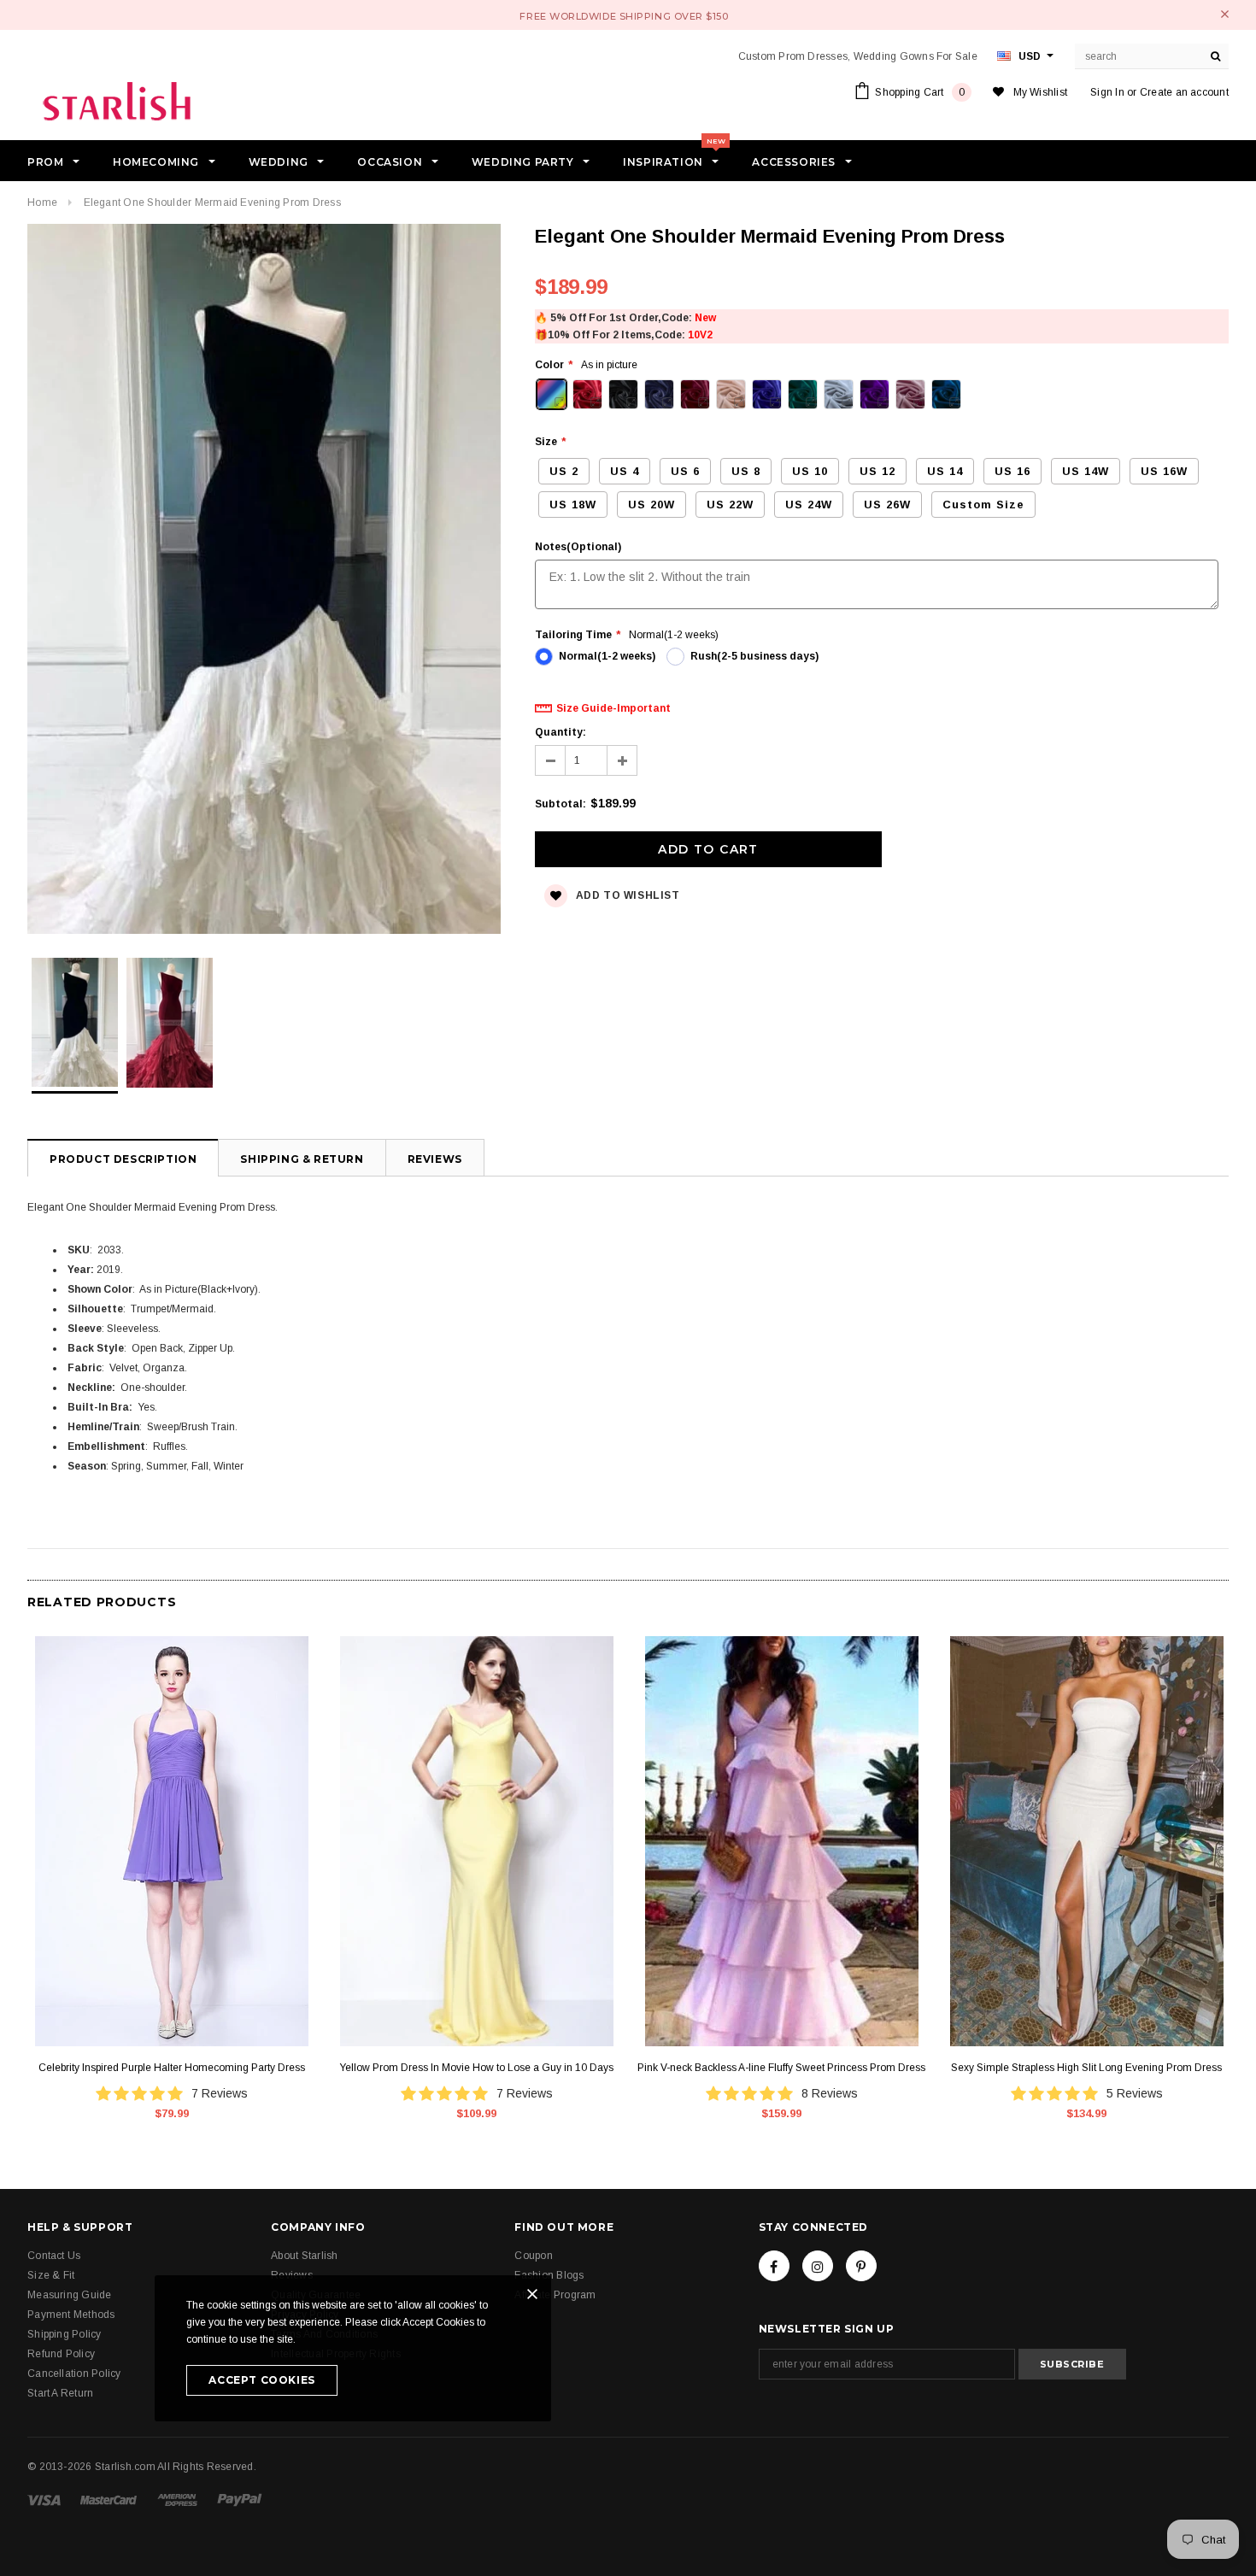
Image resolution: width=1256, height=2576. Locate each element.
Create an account (1184, 92)
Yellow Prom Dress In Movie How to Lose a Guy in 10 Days (476, 2068)
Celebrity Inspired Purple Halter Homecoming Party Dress (172, 2068)
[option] (264, 581)
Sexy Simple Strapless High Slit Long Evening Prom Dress (1086, 2068)
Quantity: (561, 732)
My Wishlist (1041, 92)
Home (42, 202)
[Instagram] (818, 2266)
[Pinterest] (861, 2266)
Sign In (1107, 92)
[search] (1216, 56)
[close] (1225, 14)
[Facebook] (774, 2266)
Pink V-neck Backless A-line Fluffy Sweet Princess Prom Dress (781, 2068)
